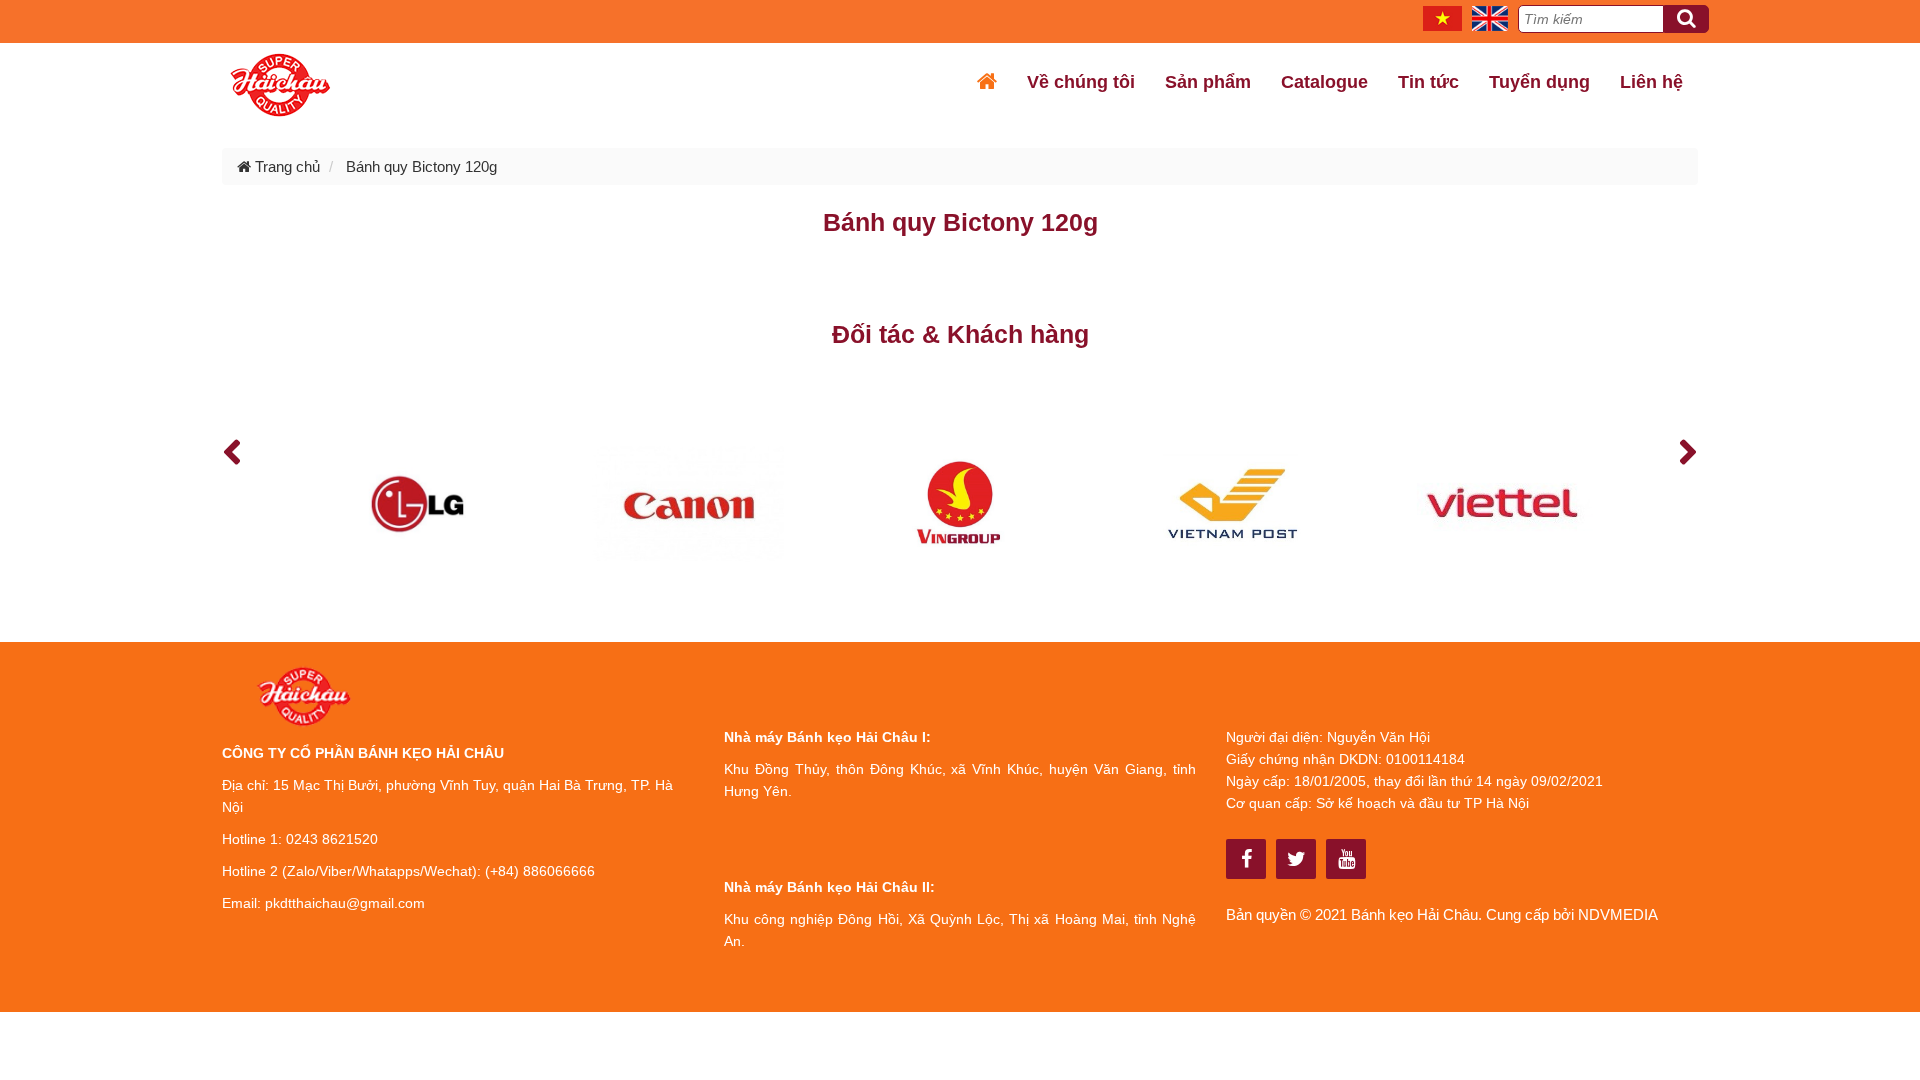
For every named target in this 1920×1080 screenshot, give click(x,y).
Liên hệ (1651, 82)
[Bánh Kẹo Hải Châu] (1246, 859)
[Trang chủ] (987, 82)
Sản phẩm (1208, 82)
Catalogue (1324, 82)
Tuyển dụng (1539, 82)
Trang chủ (285, 166)
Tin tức (1428, 82)
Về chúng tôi (1081, 82)
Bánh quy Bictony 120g (421, 166)
